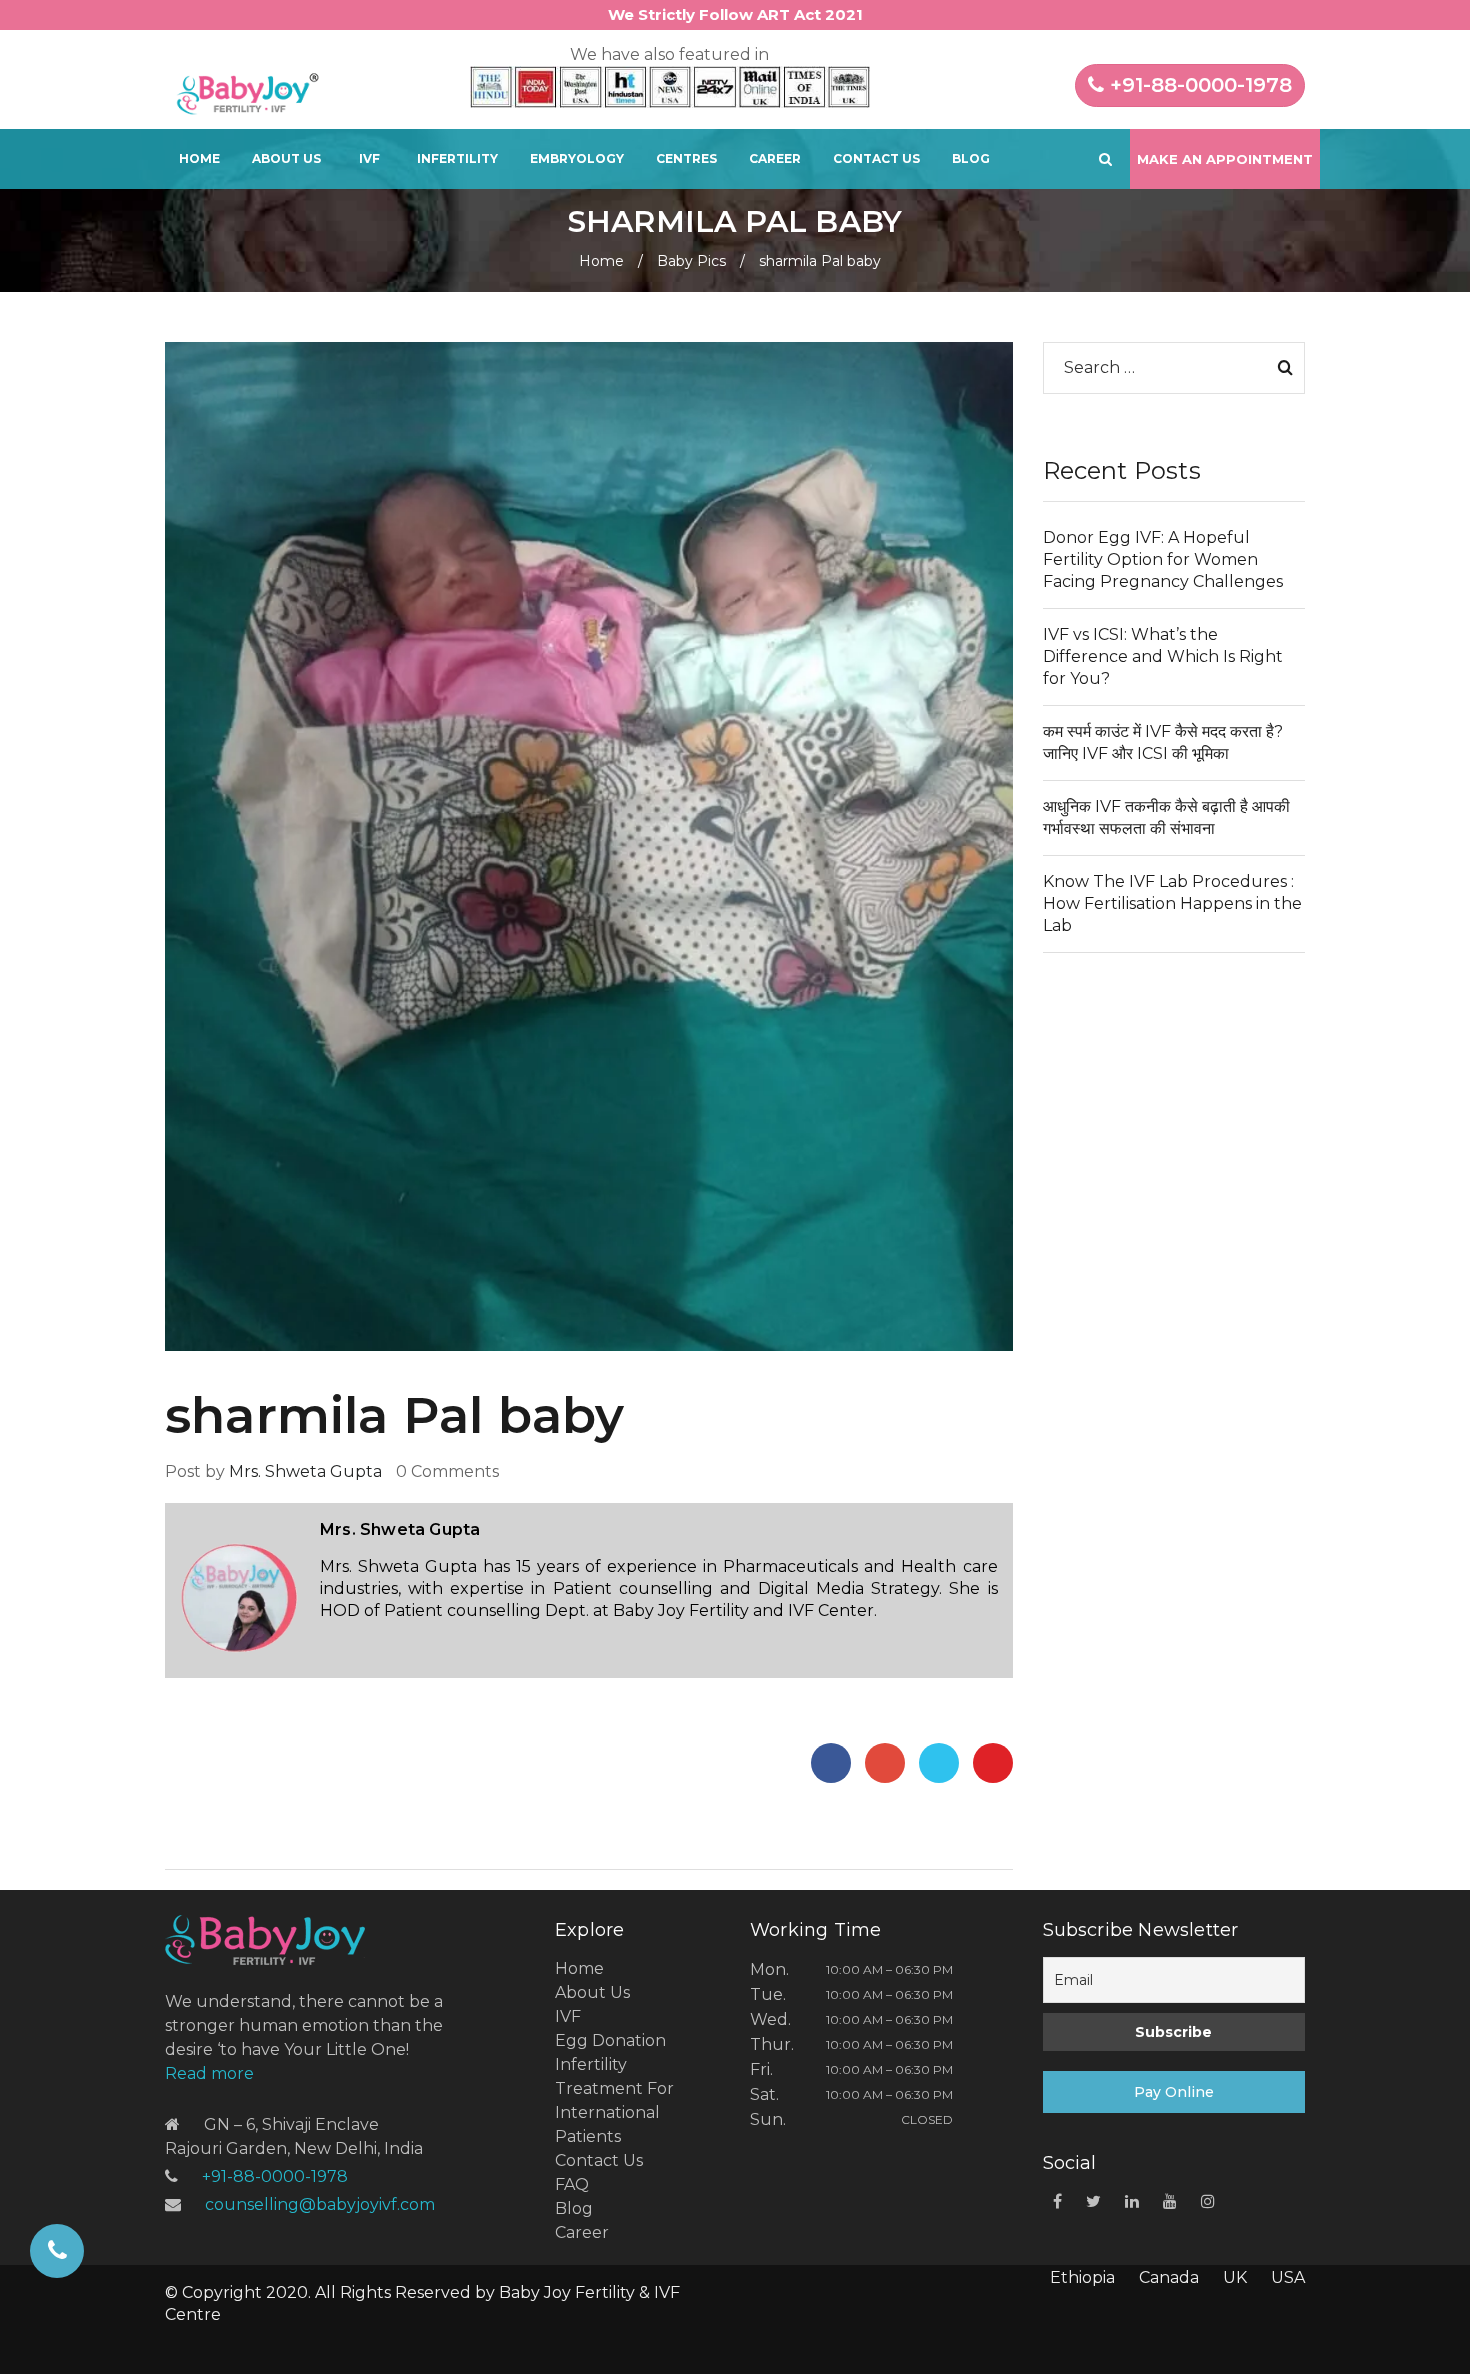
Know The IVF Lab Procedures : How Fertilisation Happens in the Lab (1172, 903)
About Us (286, 158)
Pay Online (1174, 2092)
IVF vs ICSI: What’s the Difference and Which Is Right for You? (1163, 656)
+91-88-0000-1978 (1198, 85)
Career (775, 158)
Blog (971, 158)
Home (199, 158)
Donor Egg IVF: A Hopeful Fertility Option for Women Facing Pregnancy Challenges (1163, 559)
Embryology (577, 158)
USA (1288, 2277)
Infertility (457, 158)
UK (1235, 2277)
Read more (209, 2073)
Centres (686, 158)
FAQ (572, 2184)
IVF (369, 158)
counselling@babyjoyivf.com (320, 2204)
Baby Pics (691, 261)
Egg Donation (610, 2040)
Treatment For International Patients (614, 2112)
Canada (1169, 2277)
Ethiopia (1082, 2277)
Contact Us (876, 158)
